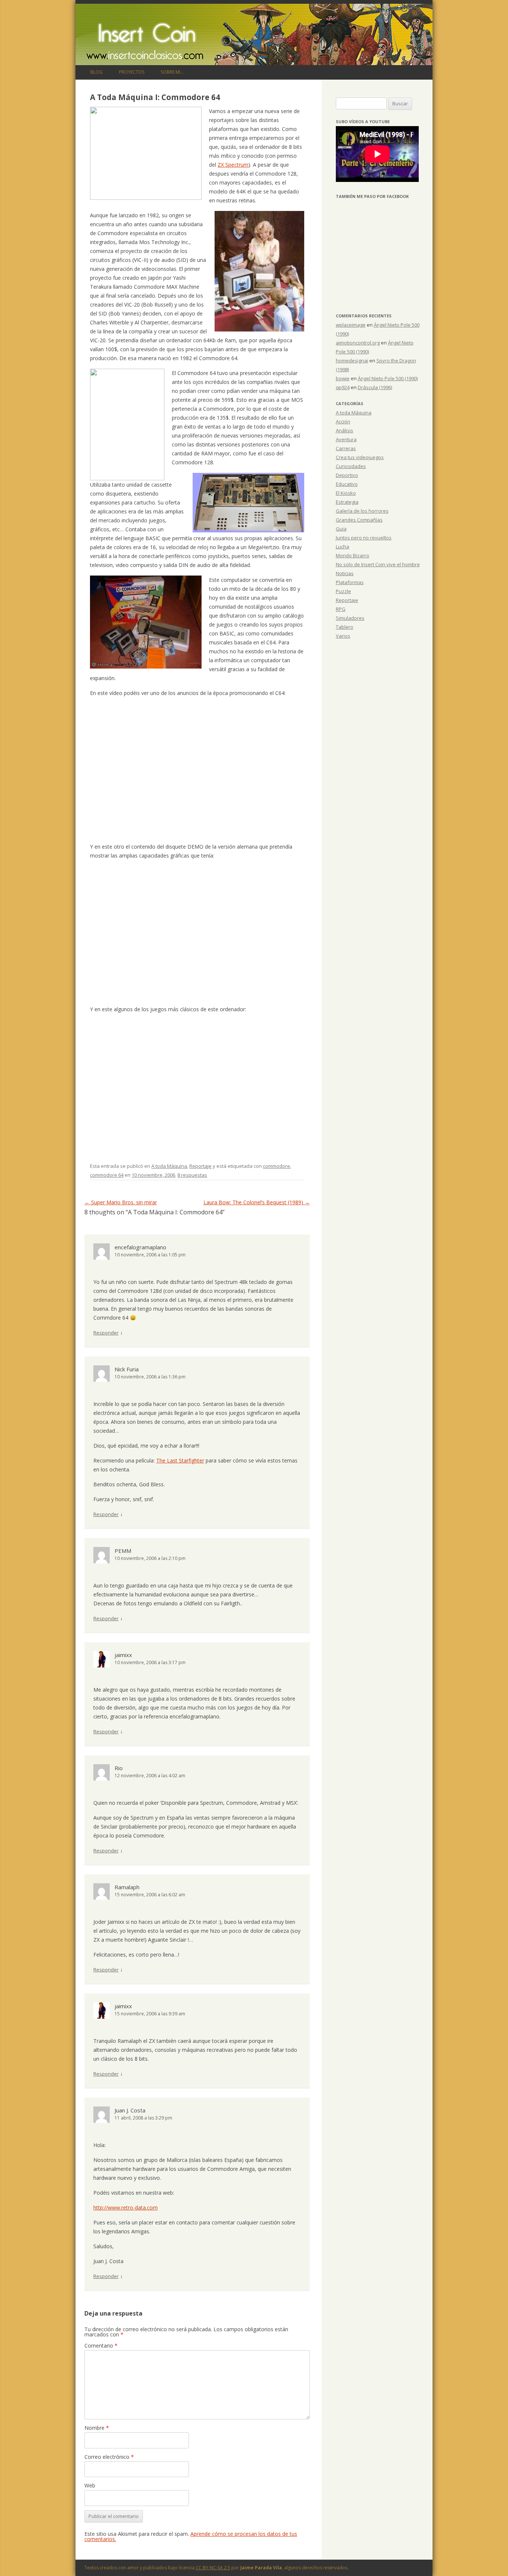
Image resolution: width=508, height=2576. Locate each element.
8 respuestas (192, 1175)
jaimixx (123, 1655)
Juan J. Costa (130, 2110)
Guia (341, 529)
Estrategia (347, 502)
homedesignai (352, 361)
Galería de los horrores (362, 511)
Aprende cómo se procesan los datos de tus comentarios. (191, 2536)
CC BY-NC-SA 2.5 (213, 2568)
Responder (106, 1333)
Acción (343, 422)
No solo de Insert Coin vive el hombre (378, 564)
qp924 (343, 387)
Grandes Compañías (359, 520)
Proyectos (132, 72)
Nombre (97, 2428)
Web (90, 2485)
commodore (276, 1166)
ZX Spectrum (233, 165)
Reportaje (200, 1166)
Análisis (345, 430)
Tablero (345, 627)
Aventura (346, 439)
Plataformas (350, 582)
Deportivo (347, 475)
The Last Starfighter (180, 1460)
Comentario (101, 2346)
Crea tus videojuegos (360, 457)
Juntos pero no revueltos (364, 538)
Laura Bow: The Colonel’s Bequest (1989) (257, 1202)
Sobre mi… (172, 72)
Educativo (347, 484)
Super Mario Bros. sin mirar (121, 1202)
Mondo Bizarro (353, 555)
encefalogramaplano (140, 1247)
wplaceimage (351, 325)
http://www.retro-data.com (126, 2207)
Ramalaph (127, 1887)
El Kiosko (346, 493)
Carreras (346, 448)
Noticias (345, 573)
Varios (343, 636)
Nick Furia (127, 1369)
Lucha (343, 547)
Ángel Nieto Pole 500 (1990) (388, 378)
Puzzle (343, 591)
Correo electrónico (109, 2457)
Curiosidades (351, 466)
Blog (97, 72)
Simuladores (350, 618)
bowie (343, 378)
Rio (119, 1768)
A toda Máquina (169, 1166)
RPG (341, 609)
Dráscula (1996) (375, 387)
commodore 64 (107, 1175)
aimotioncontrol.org (358, 343)
